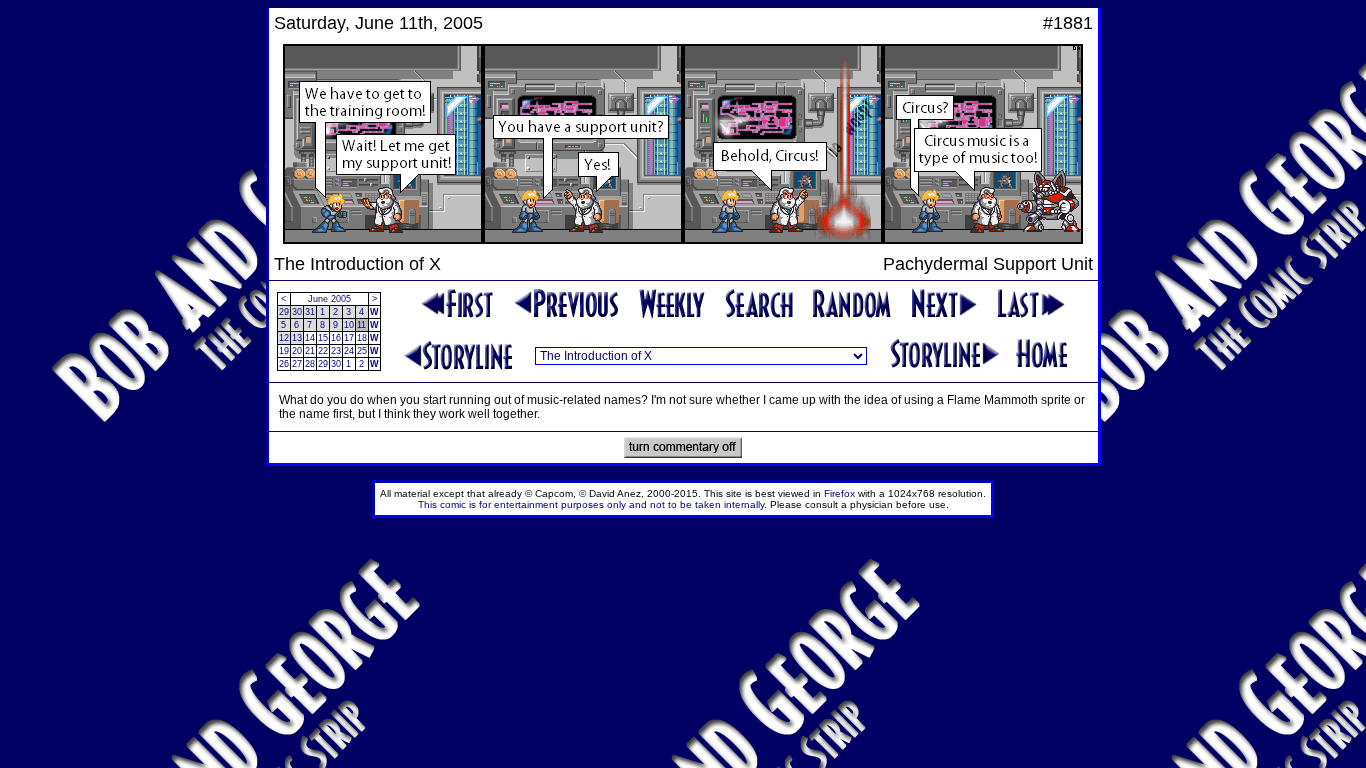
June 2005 (329, 299)
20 (297, 351)
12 (284, 338)
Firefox (839, 493)
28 (310, 364)
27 (297, 364)
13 (297, 338)
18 (362, 338)
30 (297, 312)
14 (310, 338)
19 (284, 351)
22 (323, 351)
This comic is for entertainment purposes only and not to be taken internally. (592, 504)
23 (336, 351)
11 (361, 325)
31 (310, 312)
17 (349, 338)
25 (362, 351)
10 (349, 325)
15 (323, 338)
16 (336, 338)
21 (310, 351)
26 (284, 364)
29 (284, 312)
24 (349, 351)
